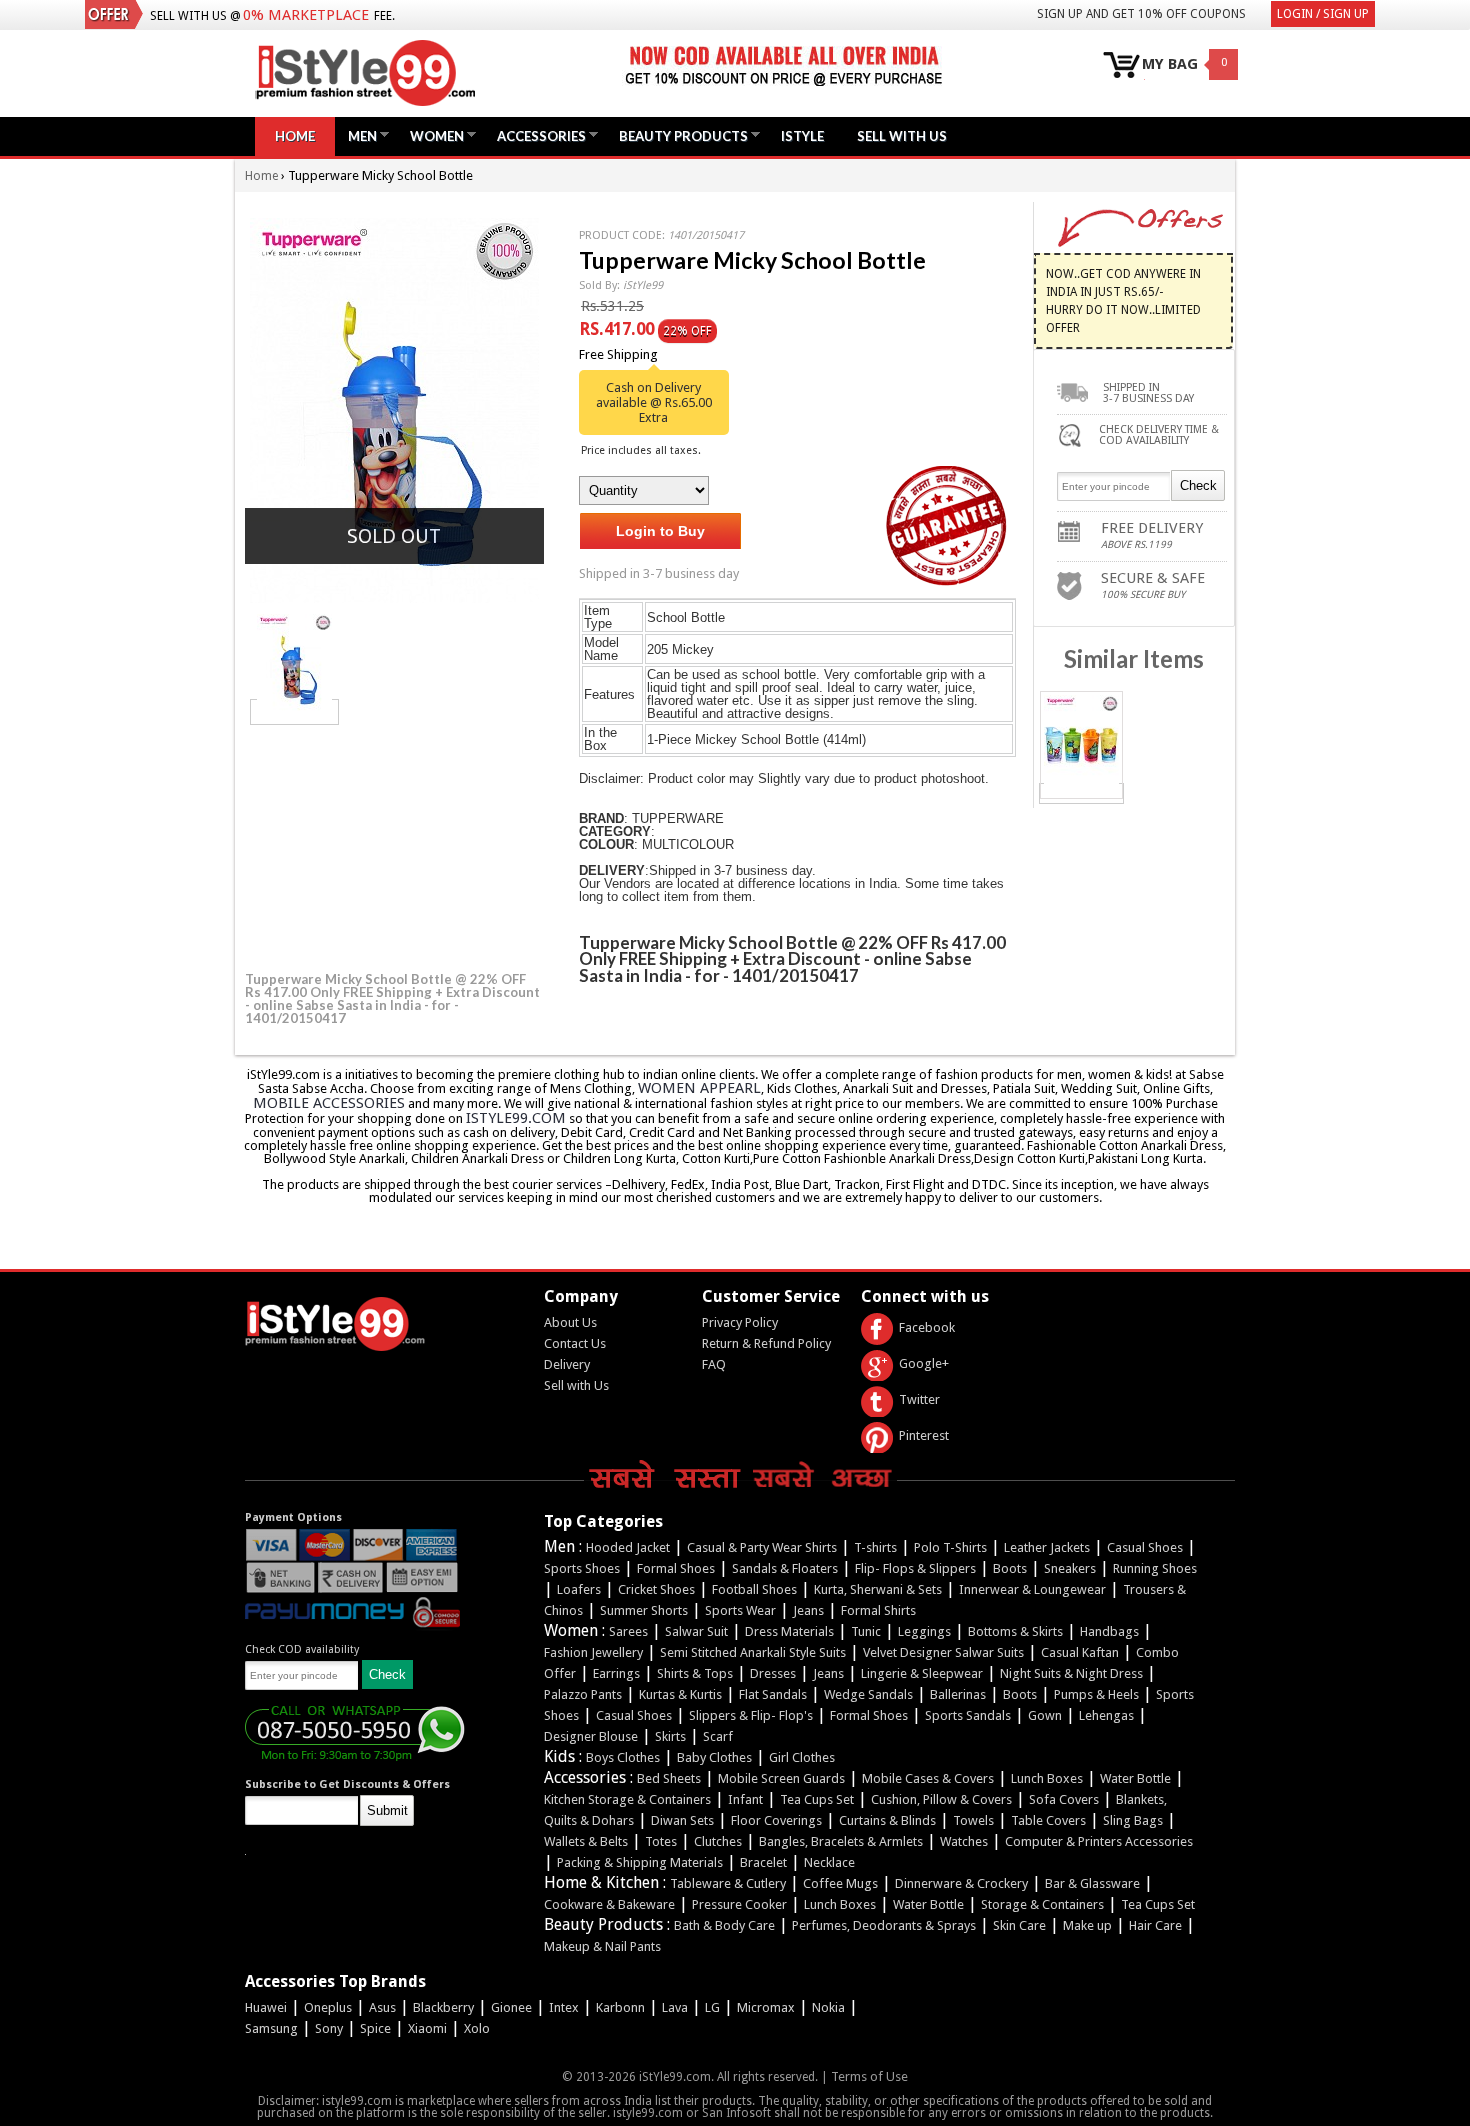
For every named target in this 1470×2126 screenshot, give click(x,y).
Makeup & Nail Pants (602, 1946)
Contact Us (575, 1343)
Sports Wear (740, 1610)
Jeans (808, 1610)
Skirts (670, 1736)
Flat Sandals (773, 1694)
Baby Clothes (714, 1757)
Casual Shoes (1145, 1547)
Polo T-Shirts (950, 1547)
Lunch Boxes (1047, 1778)
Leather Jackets (1047, 1547)
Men (357, 135)
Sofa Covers (1064, 1799)
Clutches (718, 1841)
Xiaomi (427, 2028)
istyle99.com (516, 1118)
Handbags (1109, 1631)
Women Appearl (699, 1088)
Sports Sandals (968, 1715)
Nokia (828, 2007)
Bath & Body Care (724, 1925)
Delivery (567, 1364)
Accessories (536, 135)
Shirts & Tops (695, 1673)
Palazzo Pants (583, 1694)
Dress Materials (789, 1631)
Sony (329, 2028)
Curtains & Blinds (887, 1820)
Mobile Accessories (329, 1103)
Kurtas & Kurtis (680, 1694)
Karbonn (620, 2007)
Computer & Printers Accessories (1099, 1841)
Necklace (829, 1862)
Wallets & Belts (586, 1841)
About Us (570, 1322)
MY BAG (1170, 64)
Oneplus (328, 2007)
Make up (1087, 1925)
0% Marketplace (306, 15)
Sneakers (1070, 1568)
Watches (964, 1841)
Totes (661, 1841)
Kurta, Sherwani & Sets (878, 1589)
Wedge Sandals (868, 1694)
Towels (973, 1820)
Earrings (616, 1673)
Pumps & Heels (1096, 1694)
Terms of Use (869, 2076)
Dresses (773, 1673)
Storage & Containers (1042, 1904)
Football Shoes (754, 1589)
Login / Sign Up (1323, 14)
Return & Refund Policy (766, 1343)
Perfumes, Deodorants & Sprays (884, 1925)
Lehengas (1106, 1715)
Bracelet (763, 1862)
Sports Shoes (582, 1568)
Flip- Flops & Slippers (915, 1568)
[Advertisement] (395, 845)
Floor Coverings (776, 1820)
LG (712, 2007)
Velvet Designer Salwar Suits (943, 1652)
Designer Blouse (591, 1736)
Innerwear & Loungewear (1032, 1589)
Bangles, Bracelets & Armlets (841, 1841)
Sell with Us (576, 1385)
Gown (1045, 1715)
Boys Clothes (623, 1757)
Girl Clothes (802, 1757)
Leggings (924, 1631)
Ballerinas (958, 1694)
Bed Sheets (669, 1778)
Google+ (924, 1363)
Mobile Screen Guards (781, 1778)
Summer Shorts (644, 1610)
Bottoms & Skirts (1015, 1631)
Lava (675, 2007)
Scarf (718, 1736)
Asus (382, 2007)
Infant (745, 1799)
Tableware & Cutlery (728, 1883)
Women (432, 135)
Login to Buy (660, 531)
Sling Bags (1133, 1820)
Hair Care (1155, 1925)
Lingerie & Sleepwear (922, 1673)
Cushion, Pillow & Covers (941, 1799)
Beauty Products (678, 135)
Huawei (266, 2007)
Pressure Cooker (739, 1904)
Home (295, 136)
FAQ (714, 1364)
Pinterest (924, 1435)
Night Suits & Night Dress (1071, 1673)
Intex (564, 2007)
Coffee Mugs (840, 1883)
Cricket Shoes (656, 1589)
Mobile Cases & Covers (928, 1778)
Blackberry (443, 2007)
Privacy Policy (740, 1322)
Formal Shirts (878, 1610)
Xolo (477, 2028)
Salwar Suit (696, 1631)
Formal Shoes (676, 1568)
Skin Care (1019, 1925)
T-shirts (875, 1547)
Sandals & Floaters (785, 1568)
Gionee (511, 2007)
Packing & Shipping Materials (640, 1862)
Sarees (628, 1631)
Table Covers (1048, 1820)
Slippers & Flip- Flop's (751, 1715)
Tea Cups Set (817, 1799)
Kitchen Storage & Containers (627, 1799)
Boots (1010, 1568)
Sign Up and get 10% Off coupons (1141, 14)
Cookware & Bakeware (609, 1904)
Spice (375, 2028)
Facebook (927, 1327)
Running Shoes (1155, 1568)
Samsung (271, 2028)
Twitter (919, 1399)
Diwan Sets (682, 1820)
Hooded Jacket (628, 1547)
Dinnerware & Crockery (961, 1883)
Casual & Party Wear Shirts (762, 1547)
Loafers (579, 1589)
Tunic (866, 1631)
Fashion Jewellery (593, 1652)
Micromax (766, 2007)
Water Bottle (1135, 1778)
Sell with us (902, 136)
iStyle (802, 136)
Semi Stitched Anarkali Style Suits (753, 1652)
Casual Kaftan (1080, 1652)
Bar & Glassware (1092, 1883)
